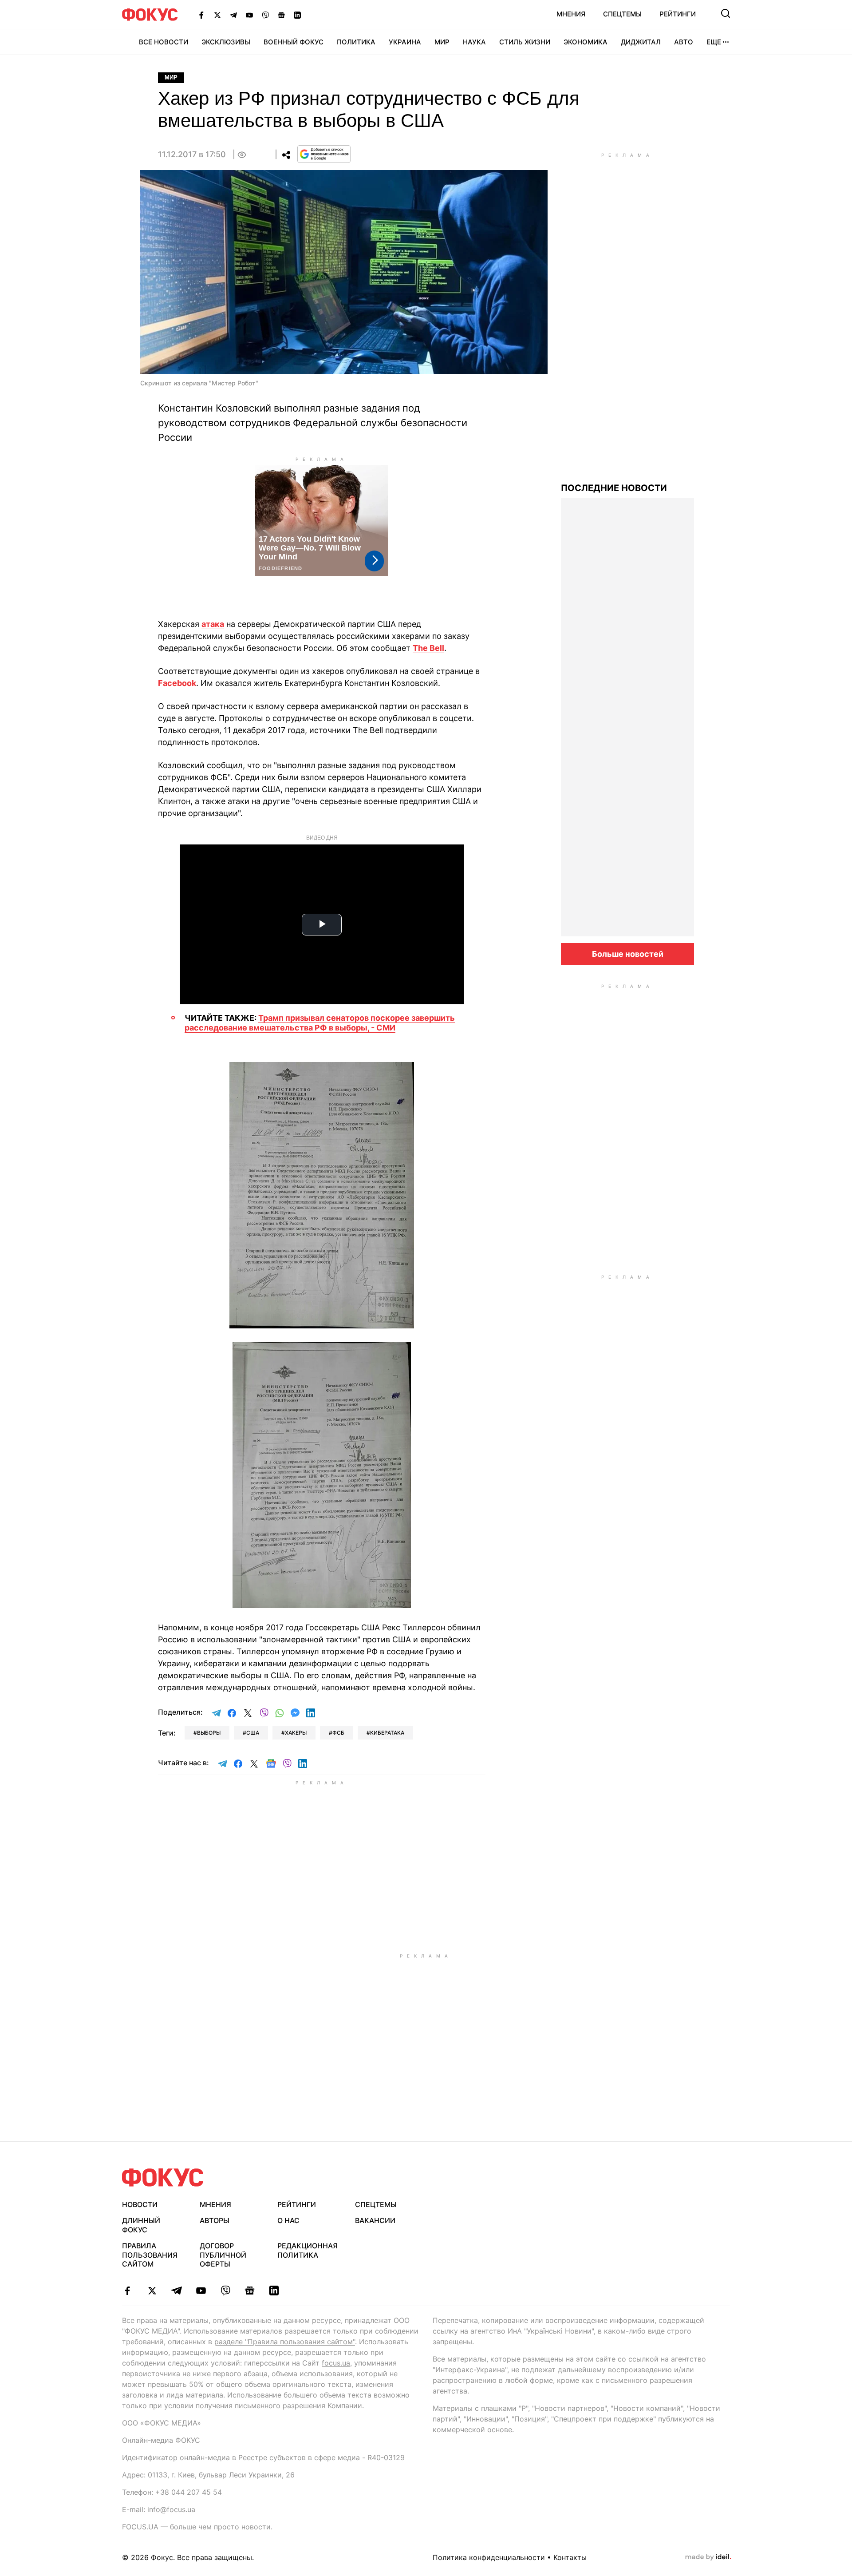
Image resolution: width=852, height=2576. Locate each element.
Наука (474, 42)
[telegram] (176, 2291)
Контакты (570, 2557)
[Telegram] (233, 15)
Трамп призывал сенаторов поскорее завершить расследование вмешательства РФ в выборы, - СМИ (320, 1023)
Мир (442, 42)
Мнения (571, 14)
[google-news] (250, 2291)
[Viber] (265, 15)
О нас (288, 2220)
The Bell (428, 648)
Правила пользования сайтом (150, 2255)
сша (253, 1733)
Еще (714, 42)
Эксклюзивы (226, 42)
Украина (405, 42)
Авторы (215, 2220)
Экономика (586, 42)
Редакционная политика (308, 2250)
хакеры (296, 1733)
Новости (140, 2204)
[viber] (225, 2291)
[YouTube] (249, 15)
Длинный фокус (141, 2225)
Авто (684, 42)
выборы (209, 1733)
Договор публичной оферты (223, 2255)
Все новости (164, 42)
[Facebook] (201, 15)
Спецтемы (622, 14)
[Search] (726, 13)
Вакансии (375, 2220)
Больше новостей (628, 954)
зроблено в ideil (708, 2557)
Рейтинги (678, 14)
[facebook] (128, 2291)
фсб (338, 1733)
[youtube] (201, 2291)
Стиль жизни (525, 42)
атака (213, 624)
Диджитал (641, 42)
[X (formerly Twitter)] (217, 15)
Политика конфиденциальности (489, 2557)
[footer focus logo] (163, 2178)
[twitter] (152, 2291)
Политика (356, 42)
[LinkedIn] (297, 15)
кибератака (387, 1733)
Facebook (177, 683)
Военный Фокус (294, 42)
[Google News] (281, 15)
